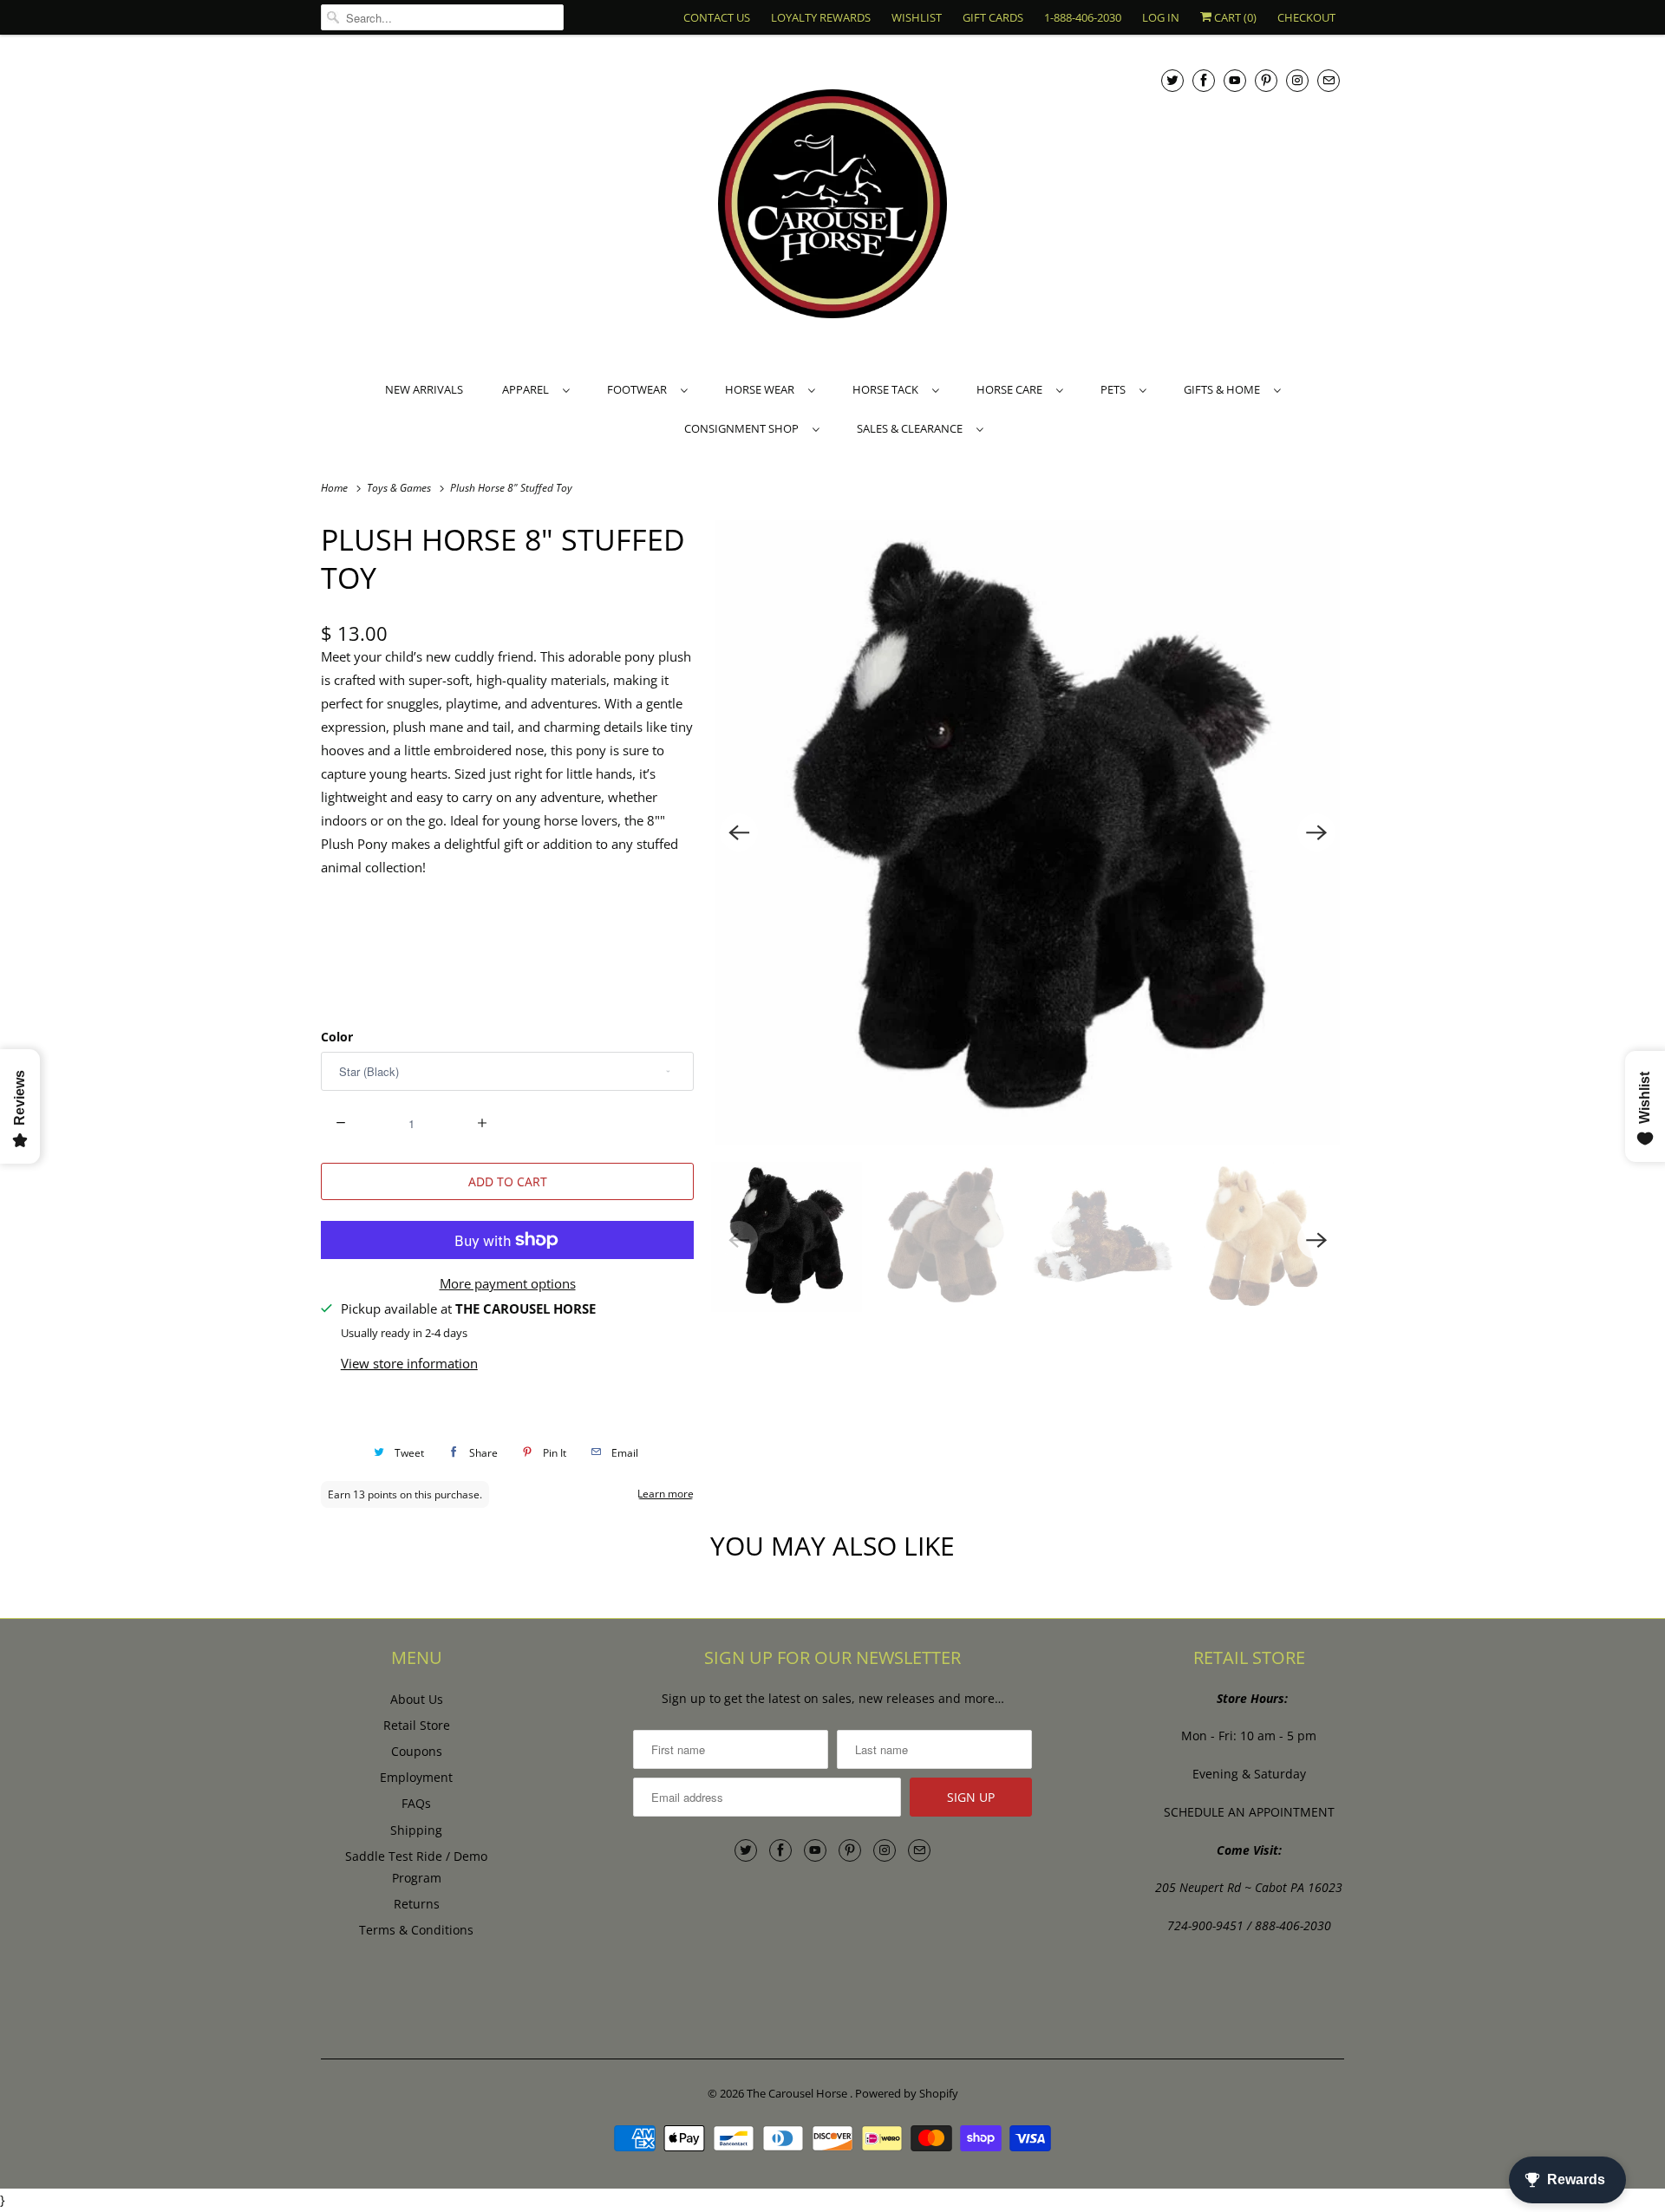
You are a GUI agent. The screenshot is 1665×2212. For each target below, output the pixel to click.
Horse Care (1012, 389)
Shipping (416, 1830)
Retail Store (417, 1725)
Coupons (417, 1751)
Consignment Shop (744, 428)
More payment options (508, 1283)
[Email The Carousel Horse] (1329, 80)
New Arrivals (424, 389)
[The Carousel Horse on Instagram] (1297, 80)
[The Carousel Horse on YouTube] (1235, 80)
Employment (416, 1777)
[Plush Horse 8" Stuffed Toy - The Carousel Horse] (1028, 832)
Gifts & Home (1224, 389)
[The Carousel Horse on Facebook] (1204, 80)
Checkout (1306, 17)
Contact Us (717, 17)
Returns (417, 1904)
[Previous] (739, 832)
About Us (417, 1699)
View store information (409, 1363)
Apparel (528, 389)
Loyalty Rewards (821, 17)
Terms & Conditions (416, 1930)
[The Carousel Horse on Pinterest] (1266, 80)
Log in (1161, 17)
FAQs (416, 1803)
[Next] (1316, 832)
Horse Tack (888, 389)
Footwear (640, 389)
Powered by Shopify (907, 2093)
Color (337, 1037)
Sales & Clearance (912, 428)
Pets (1116, 389)
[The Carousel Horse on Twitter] (1172, 80)
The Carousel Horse (798, 2093)
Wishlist (917, 17)
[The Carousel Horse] (832, 206)
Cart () (1234, 17)
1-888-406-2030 (1083, 17)
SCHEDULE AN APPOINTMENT (1249, 1812)
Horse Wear (762, 389)
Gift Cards (993, 17)
